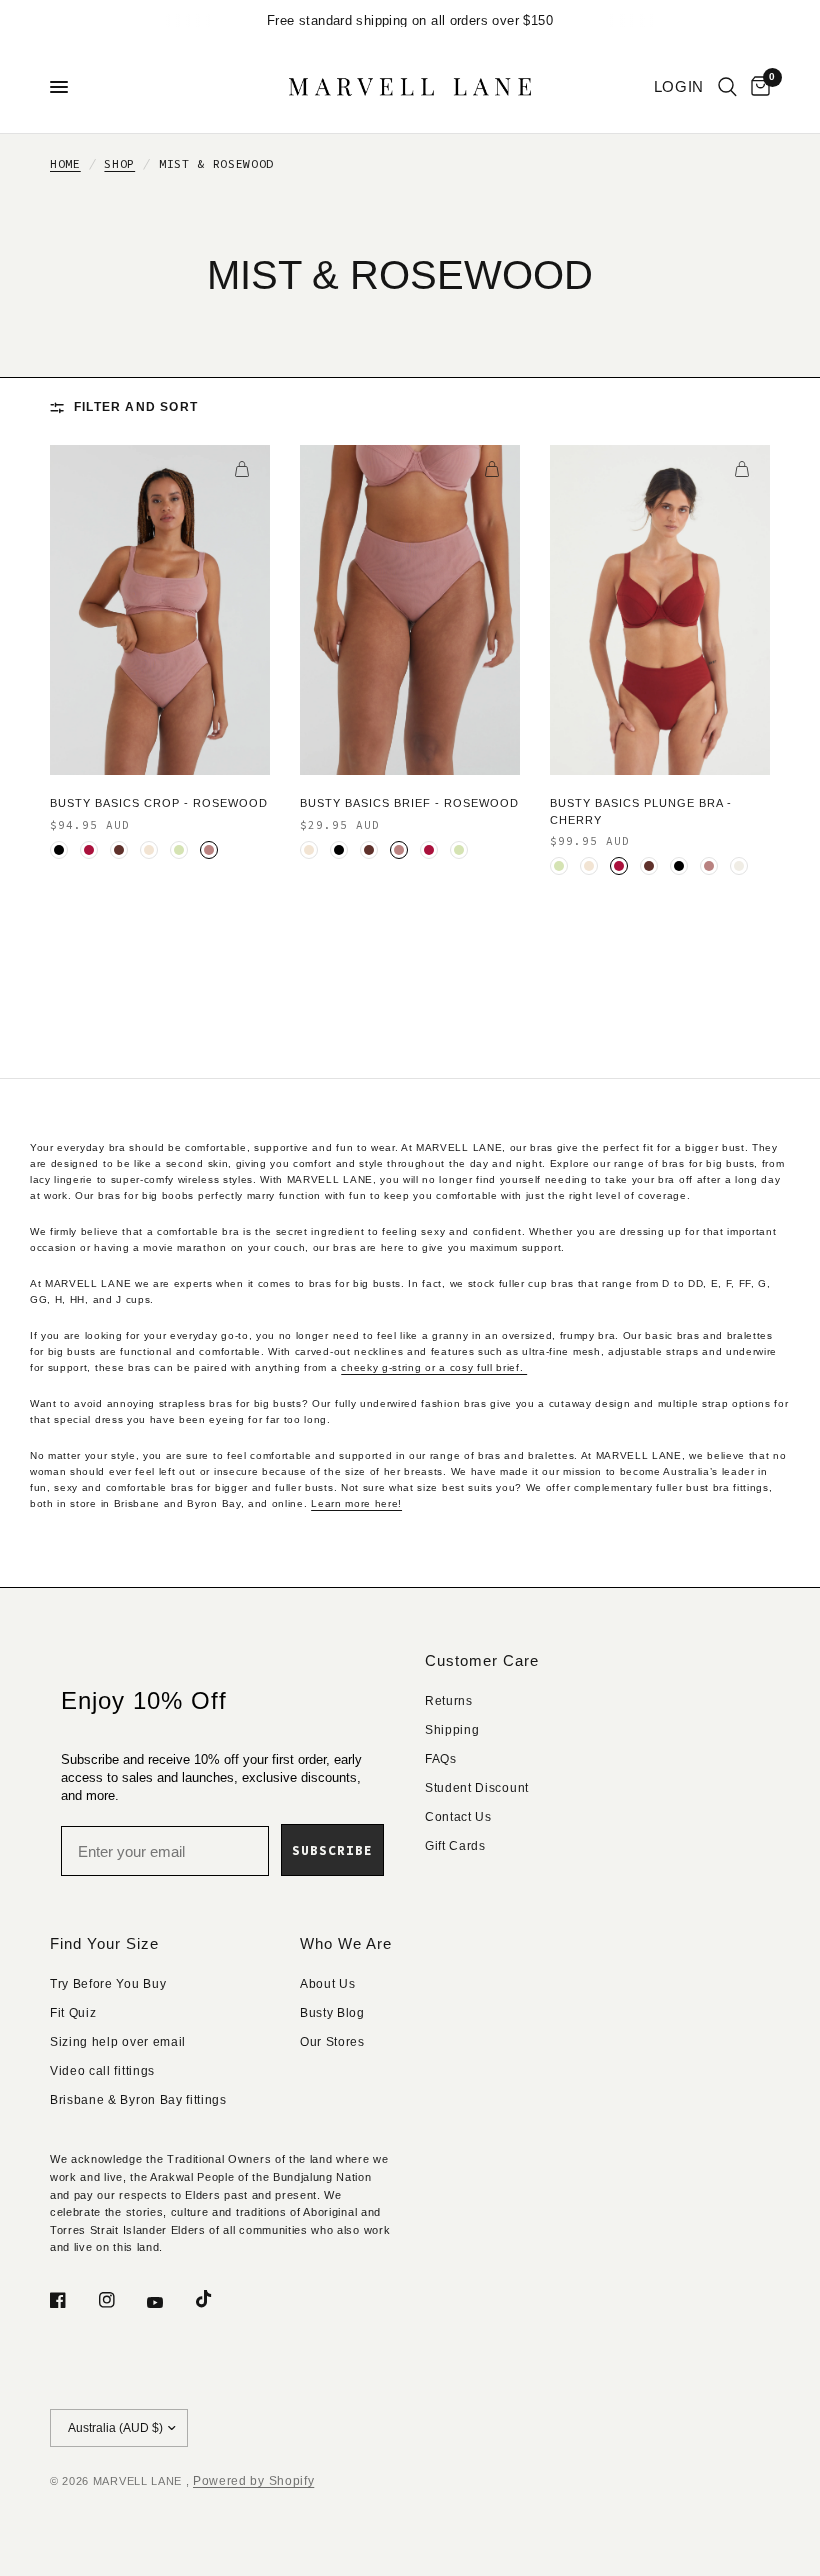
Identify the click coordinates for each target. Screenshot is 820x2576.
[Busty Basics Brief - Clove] (369, 850)
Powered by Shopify (253, 2481)
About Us (327, 1984)
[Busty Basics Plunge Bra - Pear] (559, 866)
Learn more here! (356, 1503)
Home (65, 163)
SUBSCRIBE (332, 1850)
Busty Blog (332, 2013)
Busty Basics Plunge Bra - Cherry (641, 811)
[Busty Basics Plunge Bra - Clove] (649, 866)
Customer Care (482, 1660)
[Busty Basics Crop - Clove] (119, 850)
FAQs (441, 1759)
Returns (449, 1701)
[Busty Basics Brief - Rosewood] (410, 610)
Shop (119, 163)
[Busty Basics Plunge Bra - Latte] (589, 866)
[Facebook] (72, 2300)
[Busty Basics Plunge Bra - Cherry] (660, 610)
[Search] (727, 87)
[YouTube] (169, 2302)
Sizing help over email (118, 2042)
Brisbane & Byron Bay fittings (138, 2100)
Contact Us (458, 1817)
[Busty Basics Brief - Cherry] (429, 850)
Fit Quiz (73, 2013)
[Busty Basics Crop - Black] (59, 850)
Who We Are (346, 1943)
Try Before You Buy (108, 1984)
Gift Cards (455, 1846)
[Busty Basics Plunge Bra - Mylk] (739, 866)
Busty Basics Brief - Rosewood (409, 803)
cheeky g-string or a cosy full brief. (434, 1367)
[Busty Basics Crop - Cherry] (89, 850)
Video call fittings (102, 2071)
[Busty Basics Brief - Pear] (459, 850)
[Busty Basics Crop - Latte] (149, 850)
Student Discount (477, 1788)
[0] (757, 87)
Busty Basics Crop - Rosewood (159, 803)
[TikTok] (218, 2299)
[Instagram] (121, 2300)
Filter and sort (136, 407)
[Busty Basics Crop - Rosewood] (160, 610)
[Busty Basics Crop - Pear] (179, 850)
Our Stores (332, 2042)
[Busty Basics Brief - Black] (339, 850)
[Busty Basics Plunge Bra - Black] (679, 866)
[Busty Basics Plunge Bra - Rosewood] (709, 866)
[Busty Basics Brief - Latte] (309, 850)
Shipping (452, 1730)
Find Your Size (104, 1943)
